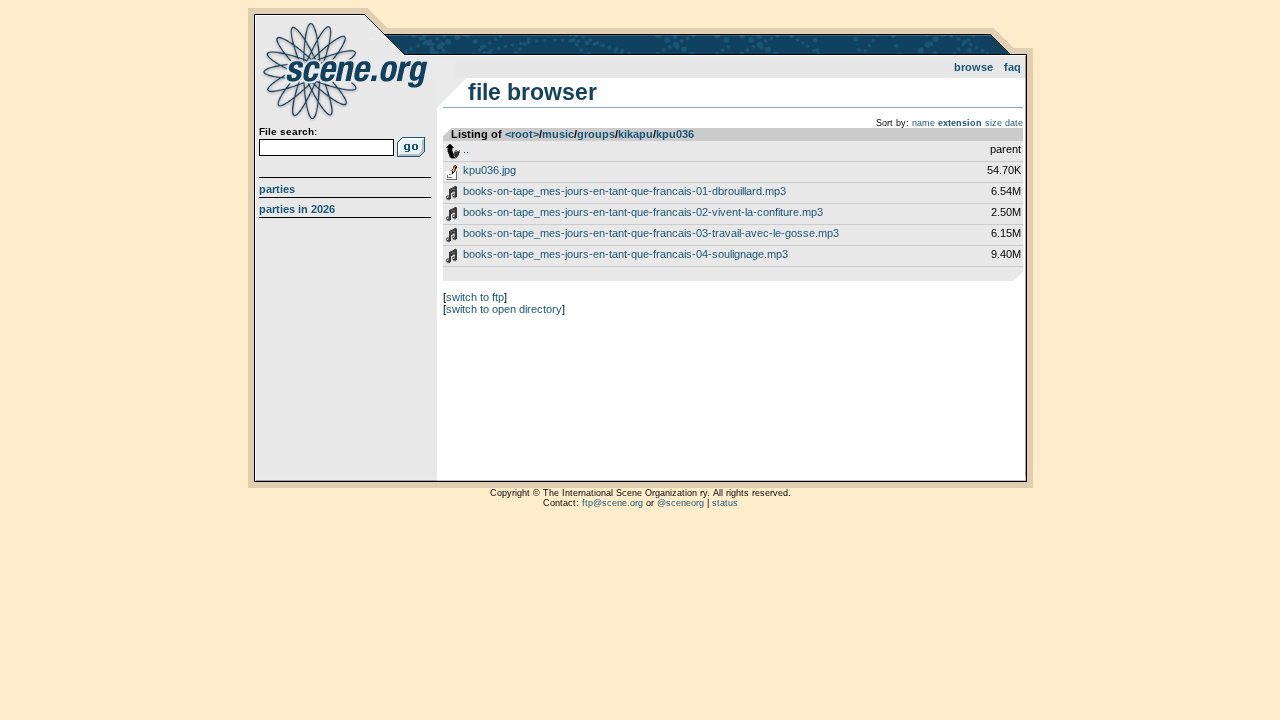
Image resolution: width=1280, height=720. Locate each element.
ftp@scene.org (612, 503)
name (923, 123)
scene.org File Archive (347, 70)
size (993, 123)
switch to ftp (475, 297)
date (1014, 123)
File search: (288, 131)
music (558, 134)
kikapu (635, 134)
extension (960, 123)
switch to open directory (504, 309)
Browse (973, 67)
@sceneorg (680, 503)
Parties (277, 189)
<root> (522, 134)
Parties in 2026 (297, 209)
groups (596, 134)
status (725, 503)
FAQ (1012, 67)
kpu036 (675, 134)
